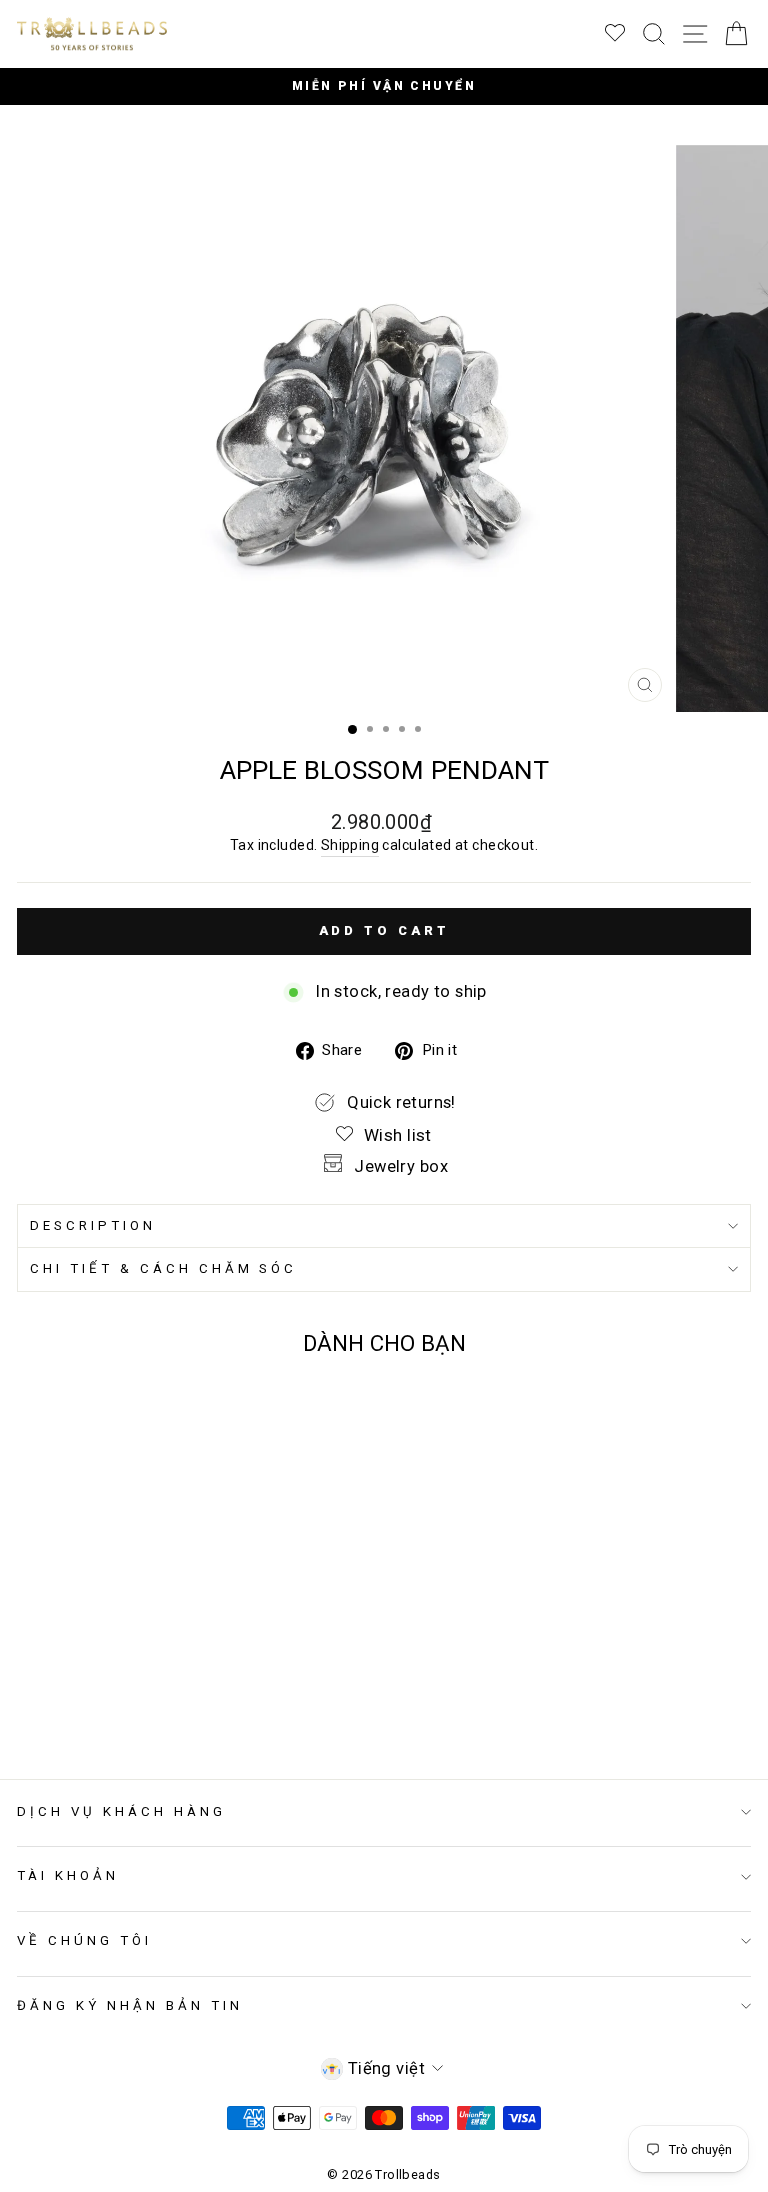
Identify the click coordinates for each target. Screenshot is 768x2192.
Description (93, 1225)
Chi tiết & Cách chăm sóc (163, 1268)
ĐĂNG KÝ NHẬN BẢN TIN (130, 2005)
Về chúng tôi (84, 1940)
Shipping (350, 845)
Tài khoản (68, 1875)
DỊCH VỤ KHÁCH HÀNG (121, 1811)
